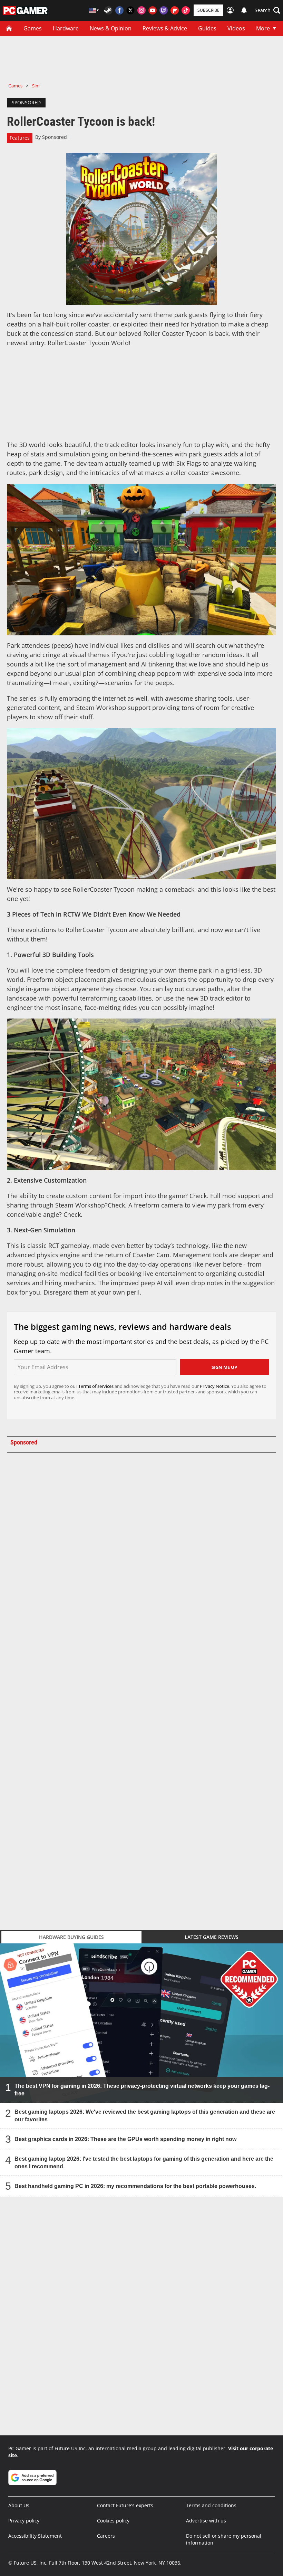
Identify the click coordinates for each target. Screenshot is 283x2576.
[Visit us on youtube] (153, 10)
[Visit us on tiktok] (186, 10)
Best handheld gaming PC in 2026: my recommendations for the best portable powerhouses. (135, 2186)
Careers (106, 2536)
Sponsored (55, 137)
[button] (267, 10)
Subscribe (208, 10)
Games (33, 28)
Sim (36, 86)
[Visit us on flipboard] (175, 10)
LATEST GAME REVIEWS (212, 1937)
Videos (236, 28)
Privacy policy (24, 2521)
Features (20, 138)
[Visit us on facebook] (119, 10)
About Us (19, 2505)
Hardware (66, 28)
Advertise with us (206, 2521)
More (263, 28)
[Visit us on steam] (108, 10)
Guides (207, 28)
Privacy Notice (214, 1386)
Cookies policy (113, 2521)
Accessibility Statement (35, 2536)
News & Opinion (111, 28)
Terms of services (96, 1386)
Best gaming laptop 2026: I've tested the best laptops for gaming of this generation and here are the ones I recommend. (144, 2163)
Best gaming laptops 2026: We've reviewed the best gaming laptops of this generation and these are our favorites (145, 2116)
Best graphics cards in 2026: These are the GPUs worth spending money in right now (125, 2139)
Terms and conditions (211, 2505)
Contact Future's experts (125, 2505)
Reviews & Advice (165, 28)
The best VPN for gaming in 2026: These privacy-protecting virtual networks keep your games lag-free (142, 2090)
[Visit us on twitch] (164, 10)
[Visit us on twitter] (130, 10)
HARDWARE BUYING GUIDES (71, 1937)
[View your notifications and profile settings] (244, 10)
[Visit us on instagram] (141, 10)
